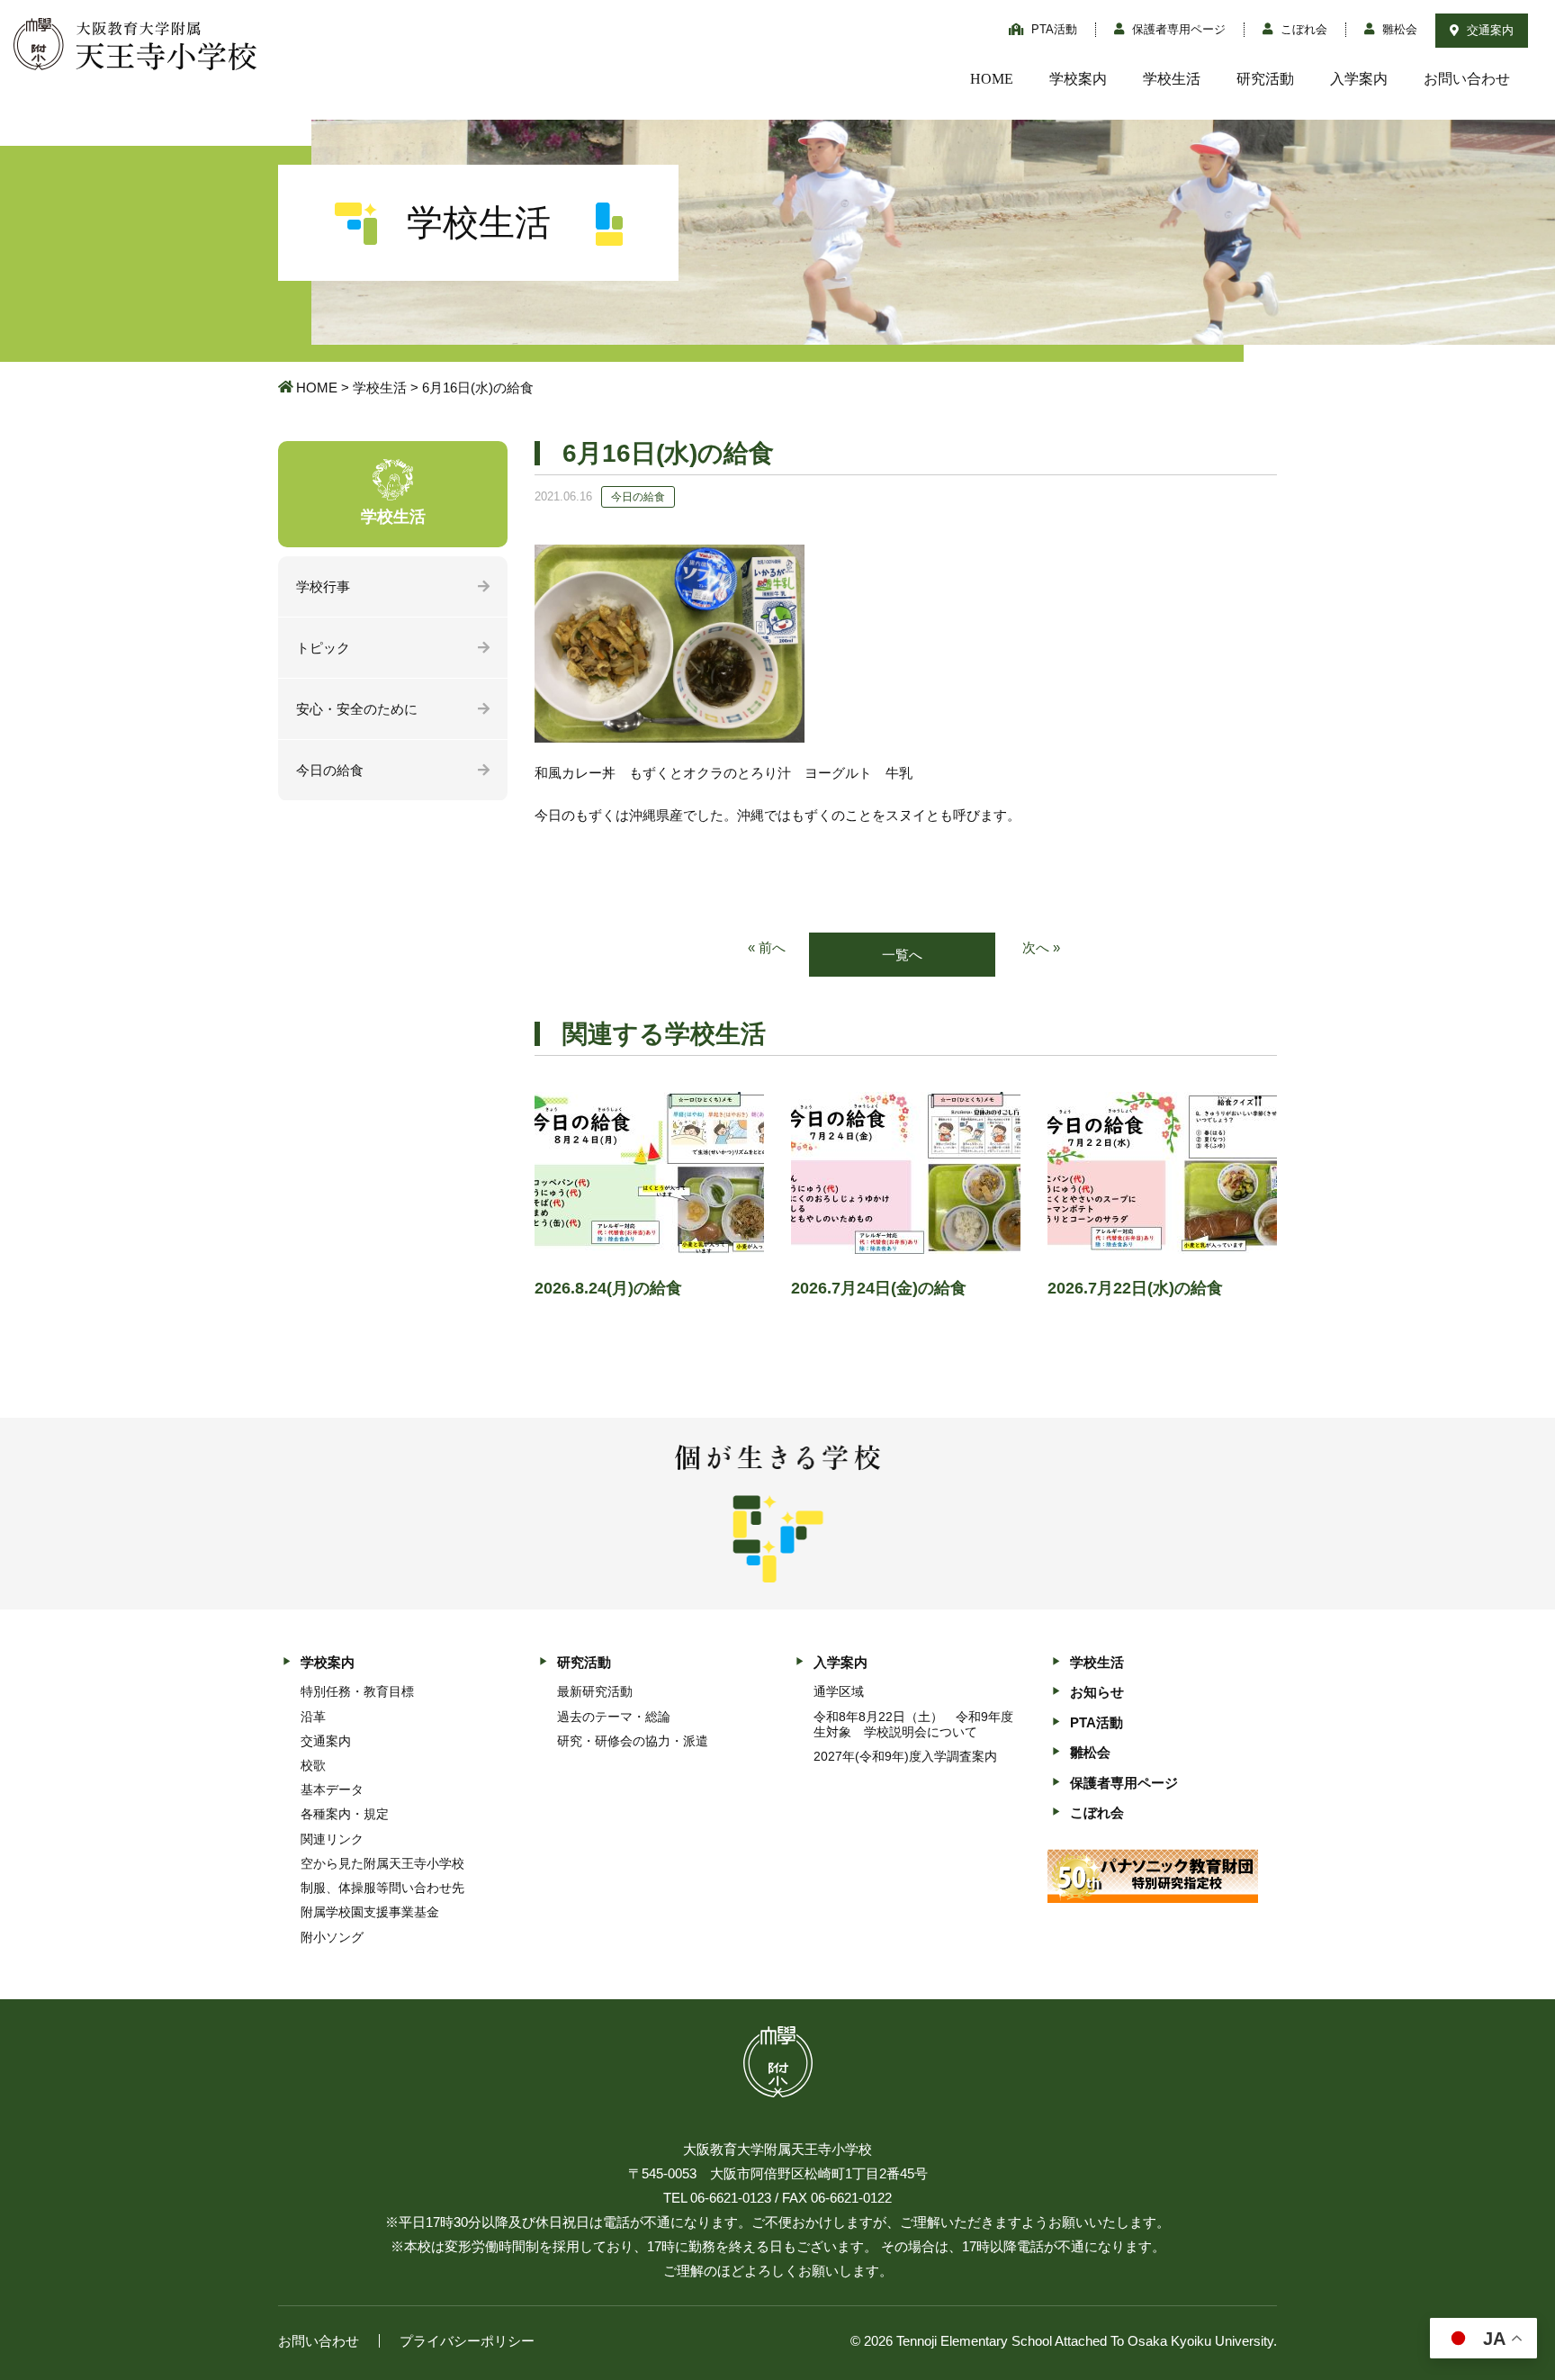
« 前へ (767, 947)
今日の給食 (330, 770)
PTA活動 (1052, 29)
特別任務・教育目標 (357, 1691)
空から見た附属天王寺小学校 (382, 1863)
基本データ (332, 1790)
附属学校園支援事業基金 (370, 1912)
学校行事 (323, 586)
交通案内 (1488, 30)
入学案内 (1359, 79)
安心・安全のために (357, 709)
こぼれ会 (1302, 29)
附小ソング (332, 1937)
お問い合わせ (1467, 79)
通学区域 (839, 1691)
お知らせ (1097, 1692)
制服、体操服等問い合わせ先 (382, 1888)
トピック (323, 648)
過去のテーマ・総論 (614, 1717)
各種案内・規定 (345, 1814)
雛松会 (1398, 29)
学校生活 (1172, 79)
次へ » (1041, 947)
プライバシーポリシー (467, 2341)
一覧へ (902, 955)
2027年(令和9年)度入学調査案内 (905, 1756)
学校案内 (1078, 79)
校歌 (313, 1765)
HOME (992, 79)
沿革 (313, 1717)
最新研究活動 (595, 1691)
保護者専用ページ (1177, 29)
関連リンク (332, 1839)
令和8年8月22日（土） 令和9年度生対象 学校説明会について (913, 1724)
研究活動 (1265, 79)
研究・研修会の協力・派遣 (633, 1741)
